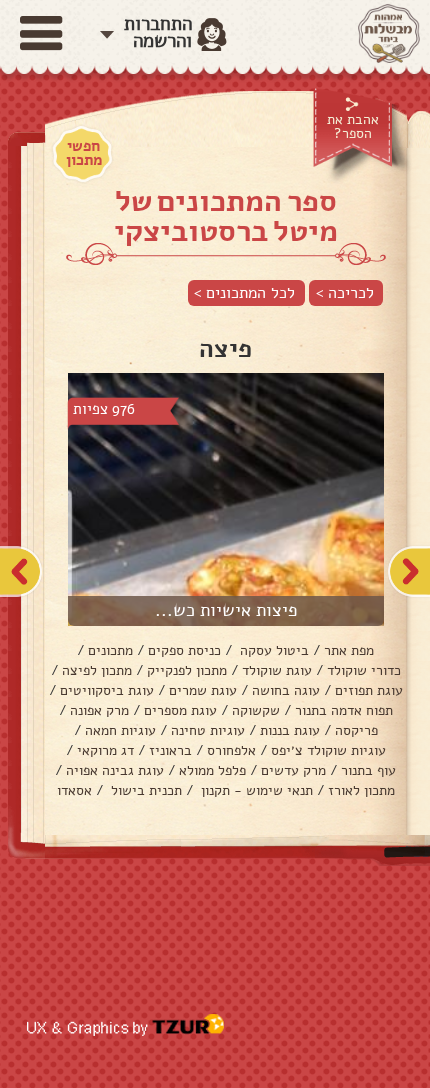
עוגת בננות (290, 730)
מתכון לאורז (361, 790)
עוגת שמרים (203, 690)
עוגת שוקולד (277, 670)
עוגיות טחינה (208, 730)
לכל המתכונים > (244, 293)
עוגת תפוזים (369, 690)
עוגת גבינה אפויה (115, 770)
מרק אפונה (99, 710)
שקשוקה (256, 710)
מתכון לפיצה (97, 670)
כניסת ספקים (184, 650)
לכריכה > (345, 293)
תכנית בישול (144, 790)
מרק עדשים (293, 770)
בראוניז (170, 750)
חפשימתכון (84, 153)
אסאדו (74, 790)
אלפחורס (231, 750)
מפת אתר (349, 650)
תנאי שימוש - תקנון (255, 790)
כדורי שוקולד (364, 670)
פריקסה (356, 730)
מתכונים (110, 650)
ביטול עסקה (272, 650)
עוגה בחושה (286, 690)
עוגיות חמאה (120, 730)
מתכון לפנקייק (187, 670)
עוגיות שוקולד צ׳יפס (328, 750)
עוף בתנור (368, 770)
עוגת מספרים (180, 710)
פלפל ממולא (212, 770)
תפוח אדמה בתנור (344, 710)
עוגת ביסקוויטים (107, 690)
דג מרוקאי (105, 750)
